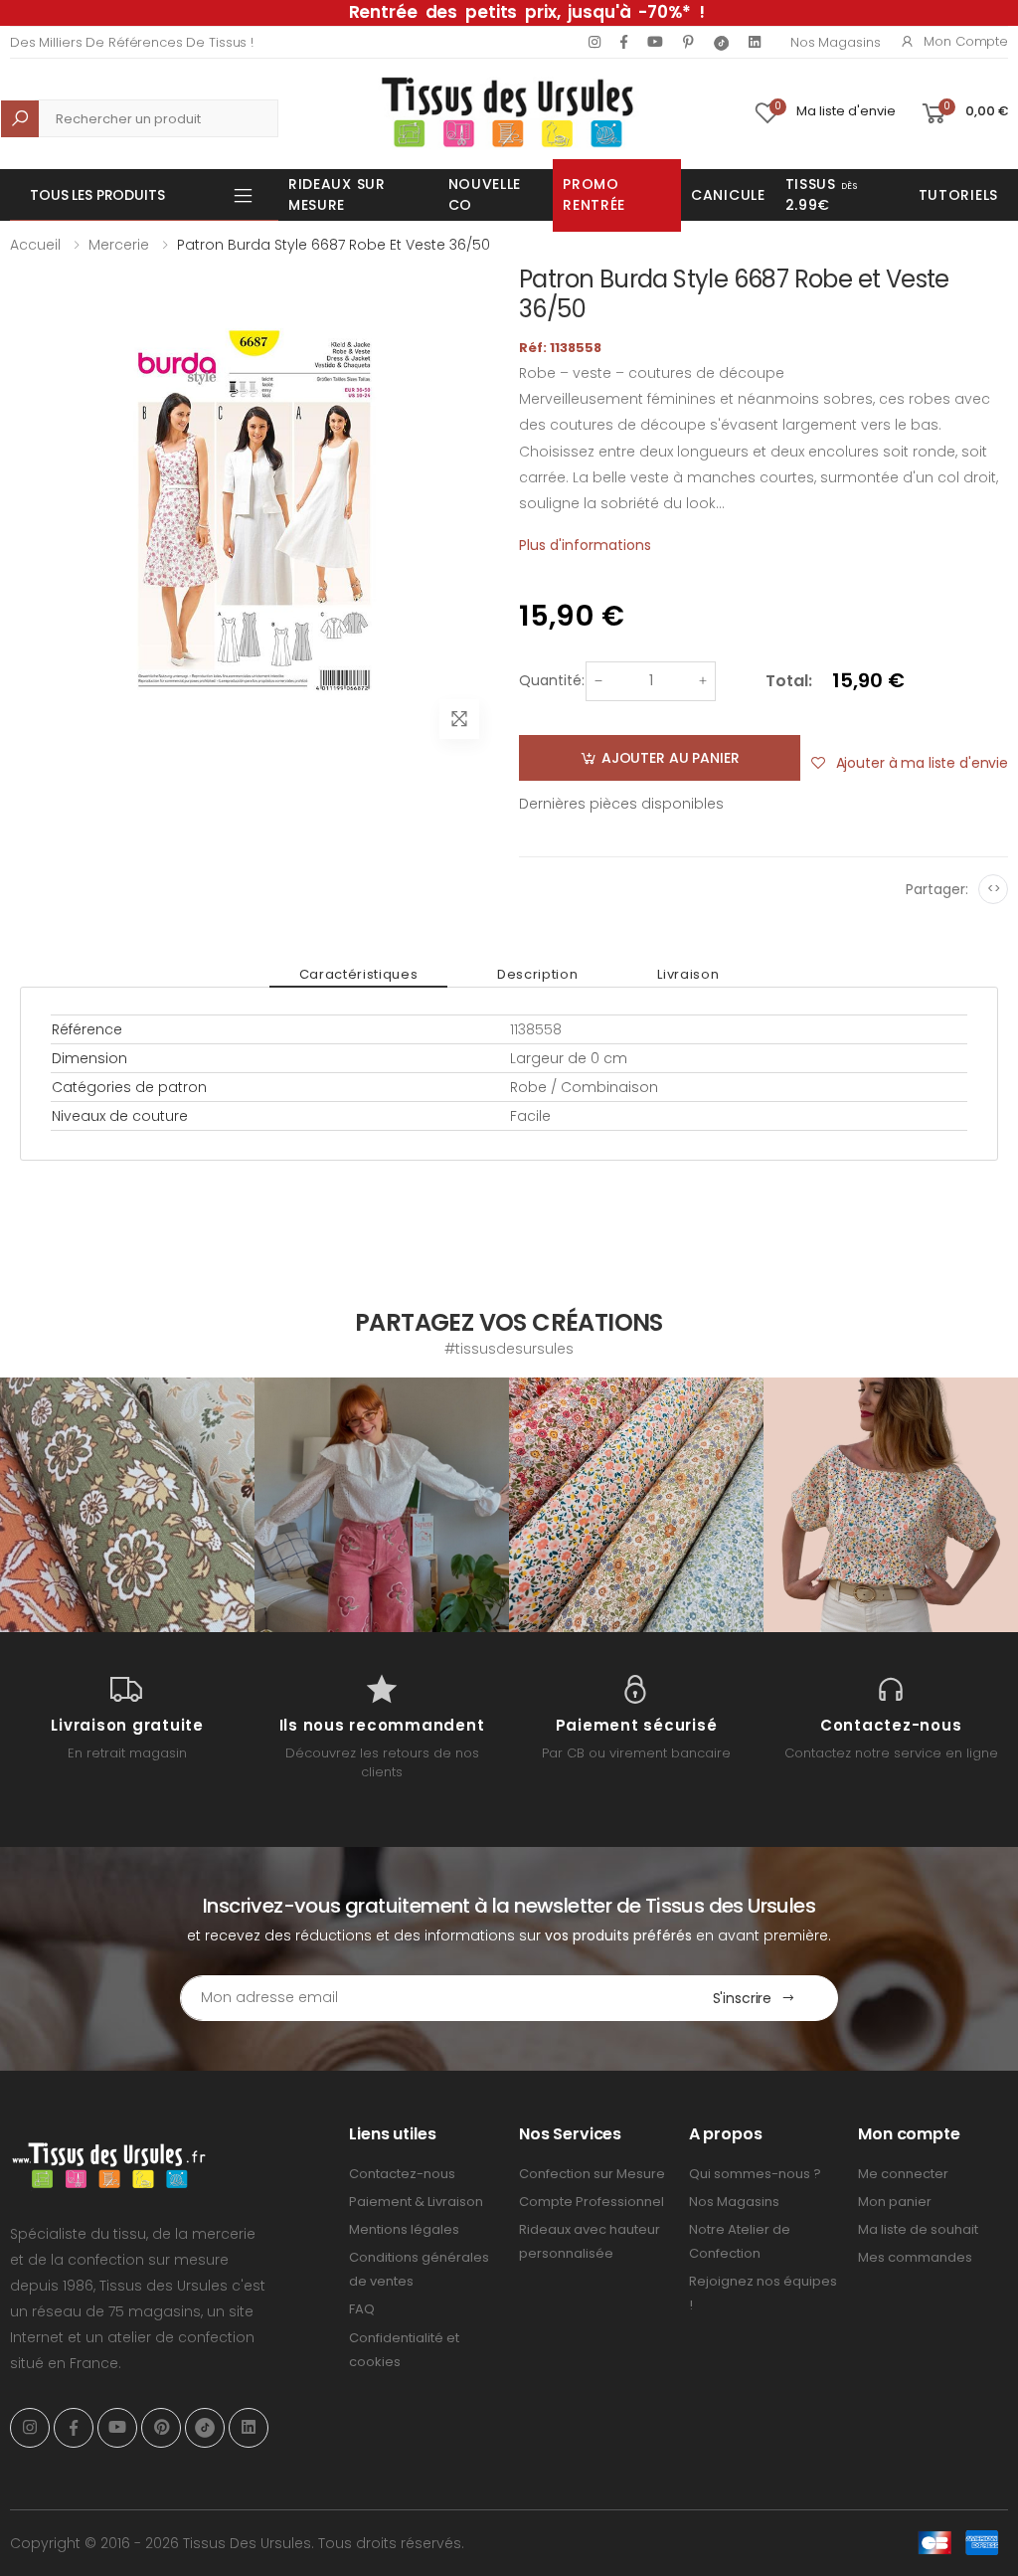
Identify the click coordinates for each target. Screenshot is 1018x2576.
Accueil (35, 245)
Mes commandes (915, 2257)
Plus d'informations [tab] (585, 545)
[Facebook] (624, 42)
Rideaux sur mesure (337, 194)
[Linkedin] (755, 42)
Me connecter (903, 2174)
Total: (789, 681)
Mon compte (966, 41)
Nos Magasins (835, 42)
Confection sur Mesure (592, 2174)
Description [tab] (537, 974)
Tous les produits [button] (97, 195)
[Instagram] (594, 42)
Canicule (728, 195)
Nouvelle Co (485, 194)
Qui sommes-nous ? (755, 2174)
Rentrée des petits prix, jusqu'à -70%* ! (527, 12)
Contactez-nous (402, 2174)
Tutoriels (958, 195)
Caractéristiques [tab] (358, 974)
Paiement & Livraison (416, 2202)
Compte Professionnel (592, 2202)
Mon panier (895, 2202)
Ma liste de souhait (918, 2229)
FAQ (362, 2309)
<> (994, 889)
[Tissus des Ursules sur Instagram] (127, 1505)
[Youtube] (655, 42)
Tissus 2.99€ (822, 194)
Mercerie (119, 245)
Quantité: (552, 680)
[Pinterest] (688, 42)
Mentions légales (404, 2229)
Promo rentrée (594, 194)
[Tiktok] (721, 42)
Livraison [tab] (688, 974)
